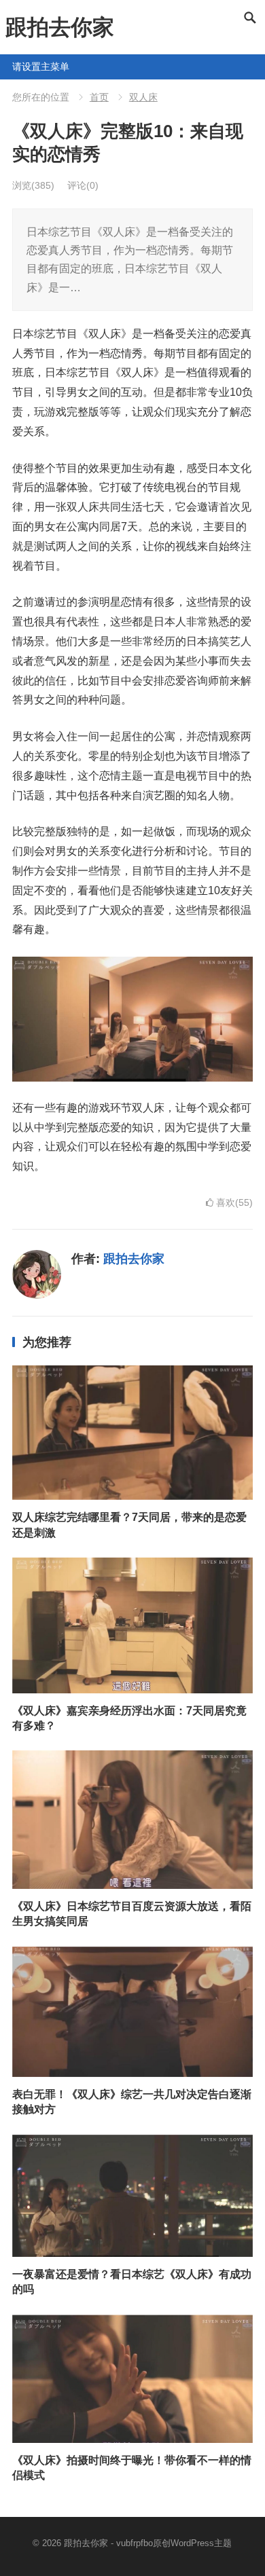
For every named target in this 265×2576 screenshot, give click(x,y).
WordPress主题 (201, 2543)
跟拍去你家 (60, 27)
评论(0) (83, 185)
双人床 (143, 97)
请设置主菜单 (18, 67)
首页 (99, 97)
